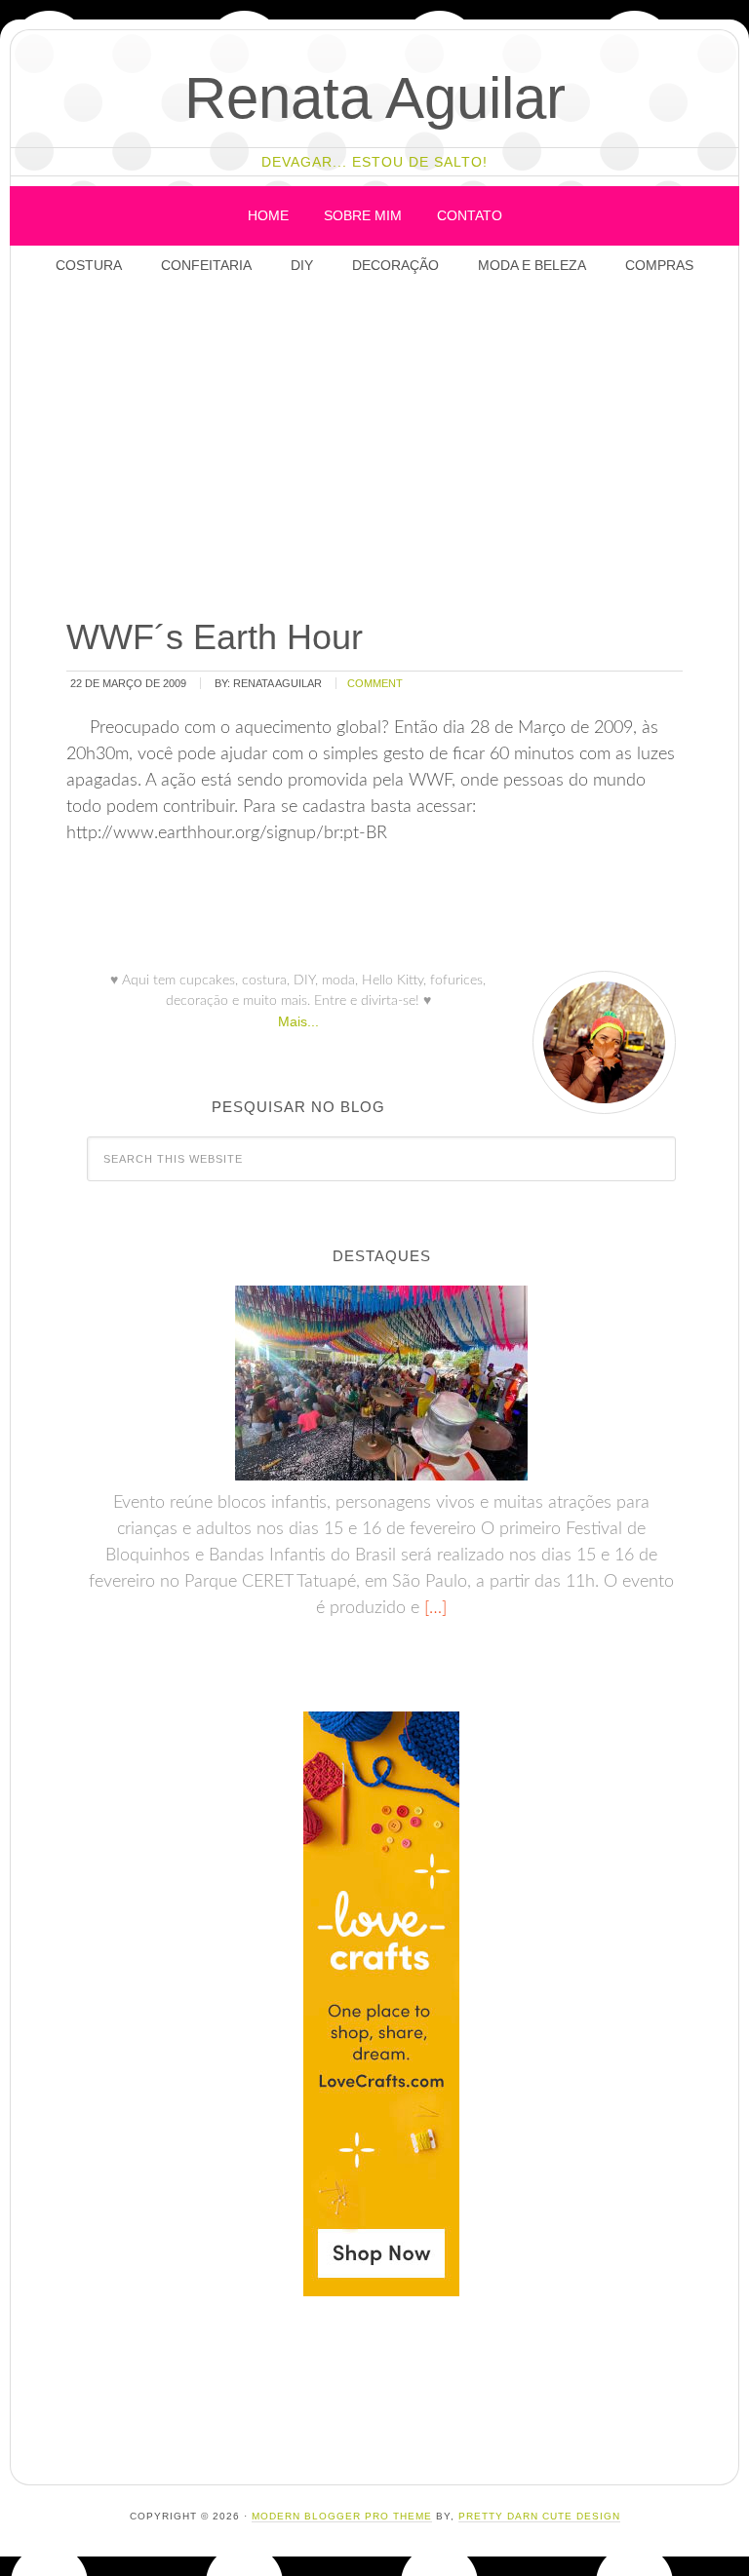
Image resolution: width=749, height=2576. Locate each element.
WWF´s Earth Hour (215, 637)
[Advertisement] (401, 448)
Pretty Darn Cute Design (539, 2516)
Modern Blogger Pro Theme (342, 2516)
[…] (433, 1608)
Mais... (298, 1021)
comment (375, 683)
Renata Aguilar (375, 98)
